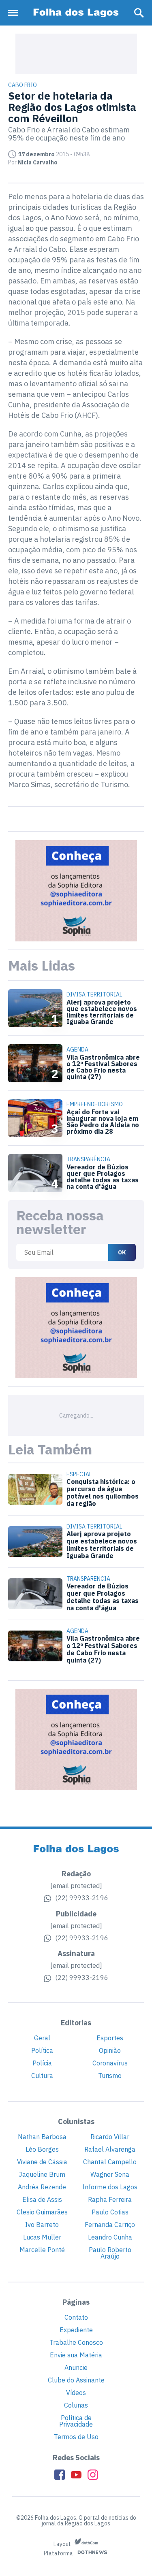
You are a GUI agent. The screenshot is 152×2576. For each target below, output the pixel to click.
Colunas (76, 2405)
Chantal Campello (110, 2162)
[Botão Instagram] (93, 2475)
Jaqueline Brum (42, 2174)
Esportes (110, 2038)
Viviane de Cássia (42, 2162)
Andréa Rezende (42, 2187)
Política (42, 2050)
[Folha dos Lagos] (76, 13)
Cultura (42, 2076)
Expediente (76, 2330)
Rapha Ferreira (110, 2199)
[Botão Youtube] (76, 2475)
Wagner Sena (110, 2174)
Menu (15, 13)
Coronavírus (110, 2063)
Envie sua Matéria (76, 2355)
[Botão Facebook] (60, 2475)
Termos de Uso (76, 2437)
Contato (76, 2317)
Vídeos (76, 2393)
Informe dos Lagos (110, 2187)
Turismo (110, 2076)
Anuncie (76, 2367)
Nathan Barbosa (42, 2137)
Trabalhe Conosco (76, 2342)
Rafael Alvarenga (110, 2149)
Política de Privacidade (76, 2421)
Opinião (110, 2050)
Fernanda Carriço (110, 2225)
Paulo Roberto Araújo (110, 2253)
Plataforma (59, 2554)
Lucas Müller (42, 2237)
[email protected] (76, 1886)
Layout (63, 2544)
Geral (42, 2038)
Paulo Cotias (110, 2212)
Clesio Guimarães (42, 2212)
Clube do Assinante (76, 2380)
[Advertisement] (76, 54)
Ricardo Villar (110, 2137)
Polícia (42, 2063)
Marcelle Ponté (42, 2250)
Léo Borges (42, 2149)
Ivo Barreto (42, 2225)
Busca (139, 13)
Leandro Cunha (110, 2237)
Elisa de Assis (42, 2199)
